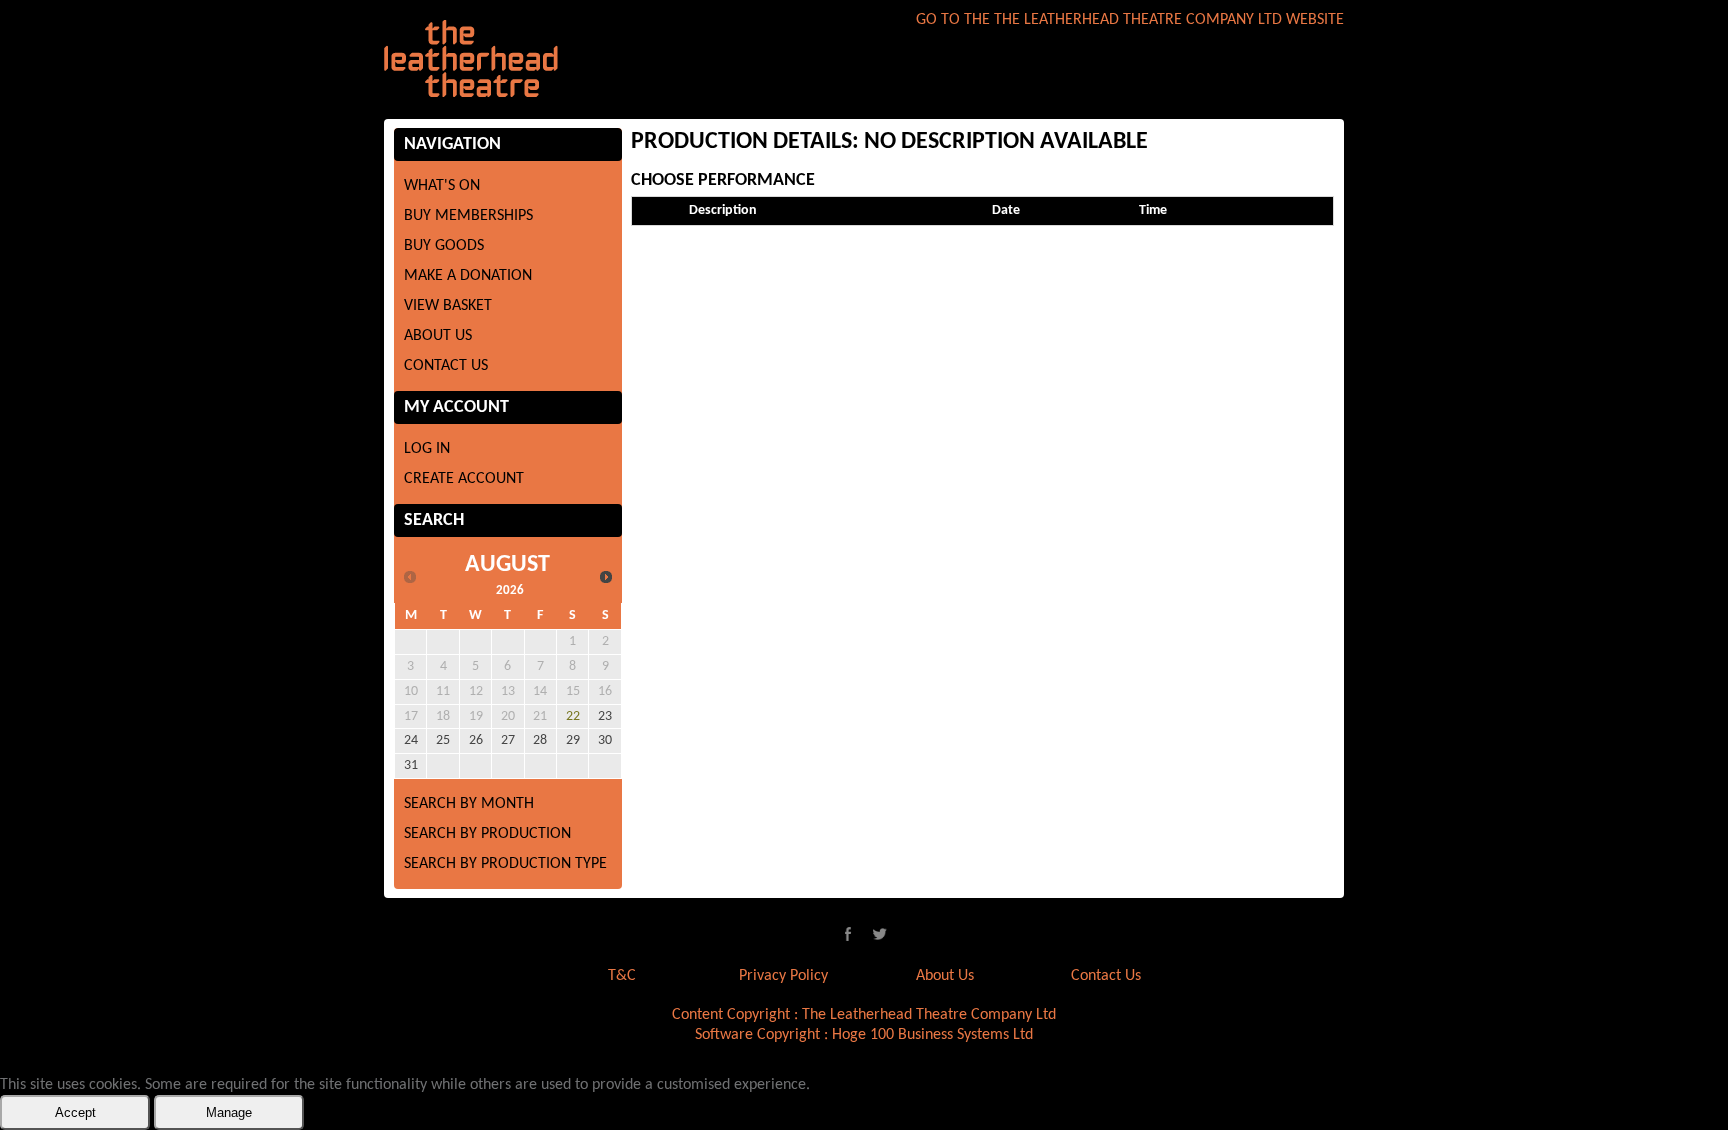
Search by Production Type (505, 864)
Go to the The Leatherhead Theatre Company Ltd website (1130, 20)
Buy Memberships (468, 216)
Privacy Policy (783, 976)
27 (508, 740)
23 (605, 716)
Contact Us (446, 366)
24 (411, 740)
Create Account (464, 479)
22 (573, 716)
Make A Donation (468, 276)
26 (476, 740)
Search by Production (487, 834)
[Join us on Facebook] (848, 934)
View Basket (448, 306)
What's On (442, 186)
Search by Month (469, 804)
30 (605, 740)
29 (573, 740)
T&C (622, 976)
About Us (438, 336)
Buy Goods (444, 246)
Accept (75, 1112)
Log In (427, 449)
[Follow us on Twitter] (880, 934)
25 (443, 740)
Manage (229, 1112)
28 (540, 740)
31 (411, 765)
